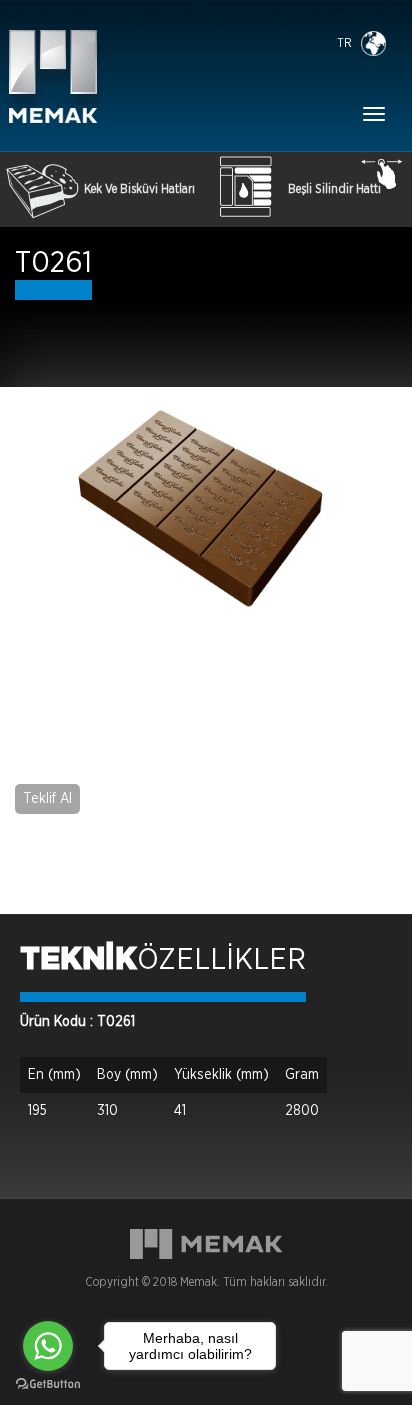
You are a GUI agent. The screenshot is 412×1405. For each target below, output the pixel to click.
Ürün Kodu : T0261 (77, 1022)
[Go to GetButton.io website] (48, 1384)
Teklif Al (47, 799)
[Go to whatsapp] (48, 1346)
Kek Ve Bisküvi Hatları (139, 189)
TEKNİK (78, 960)
